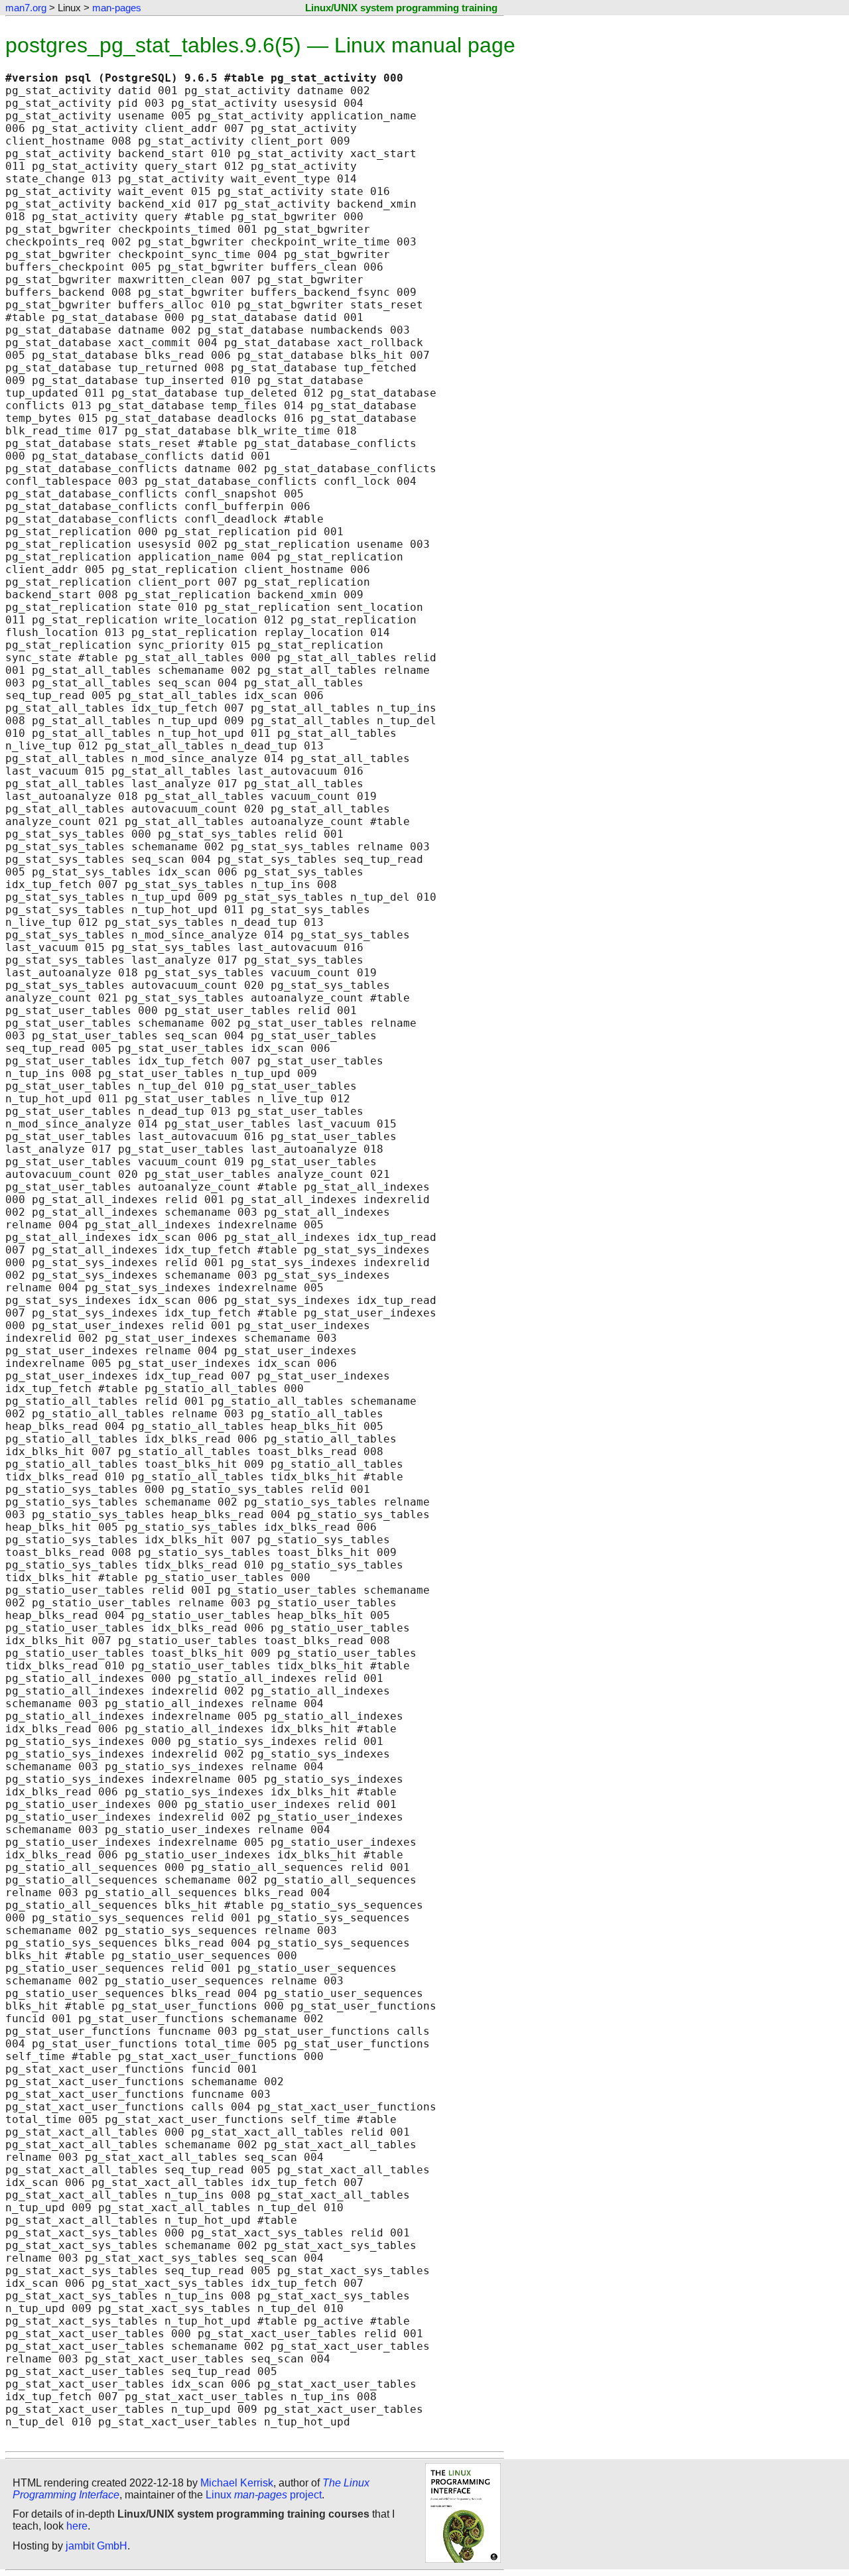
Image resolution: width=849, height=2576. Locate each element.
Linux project (264, 2495)
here (77, 2526)
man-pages (117, 8)
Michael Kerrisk (237, 2483)
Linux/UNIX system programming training (401, 8)
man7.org (26, 8)
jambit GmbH (97, 2546)
